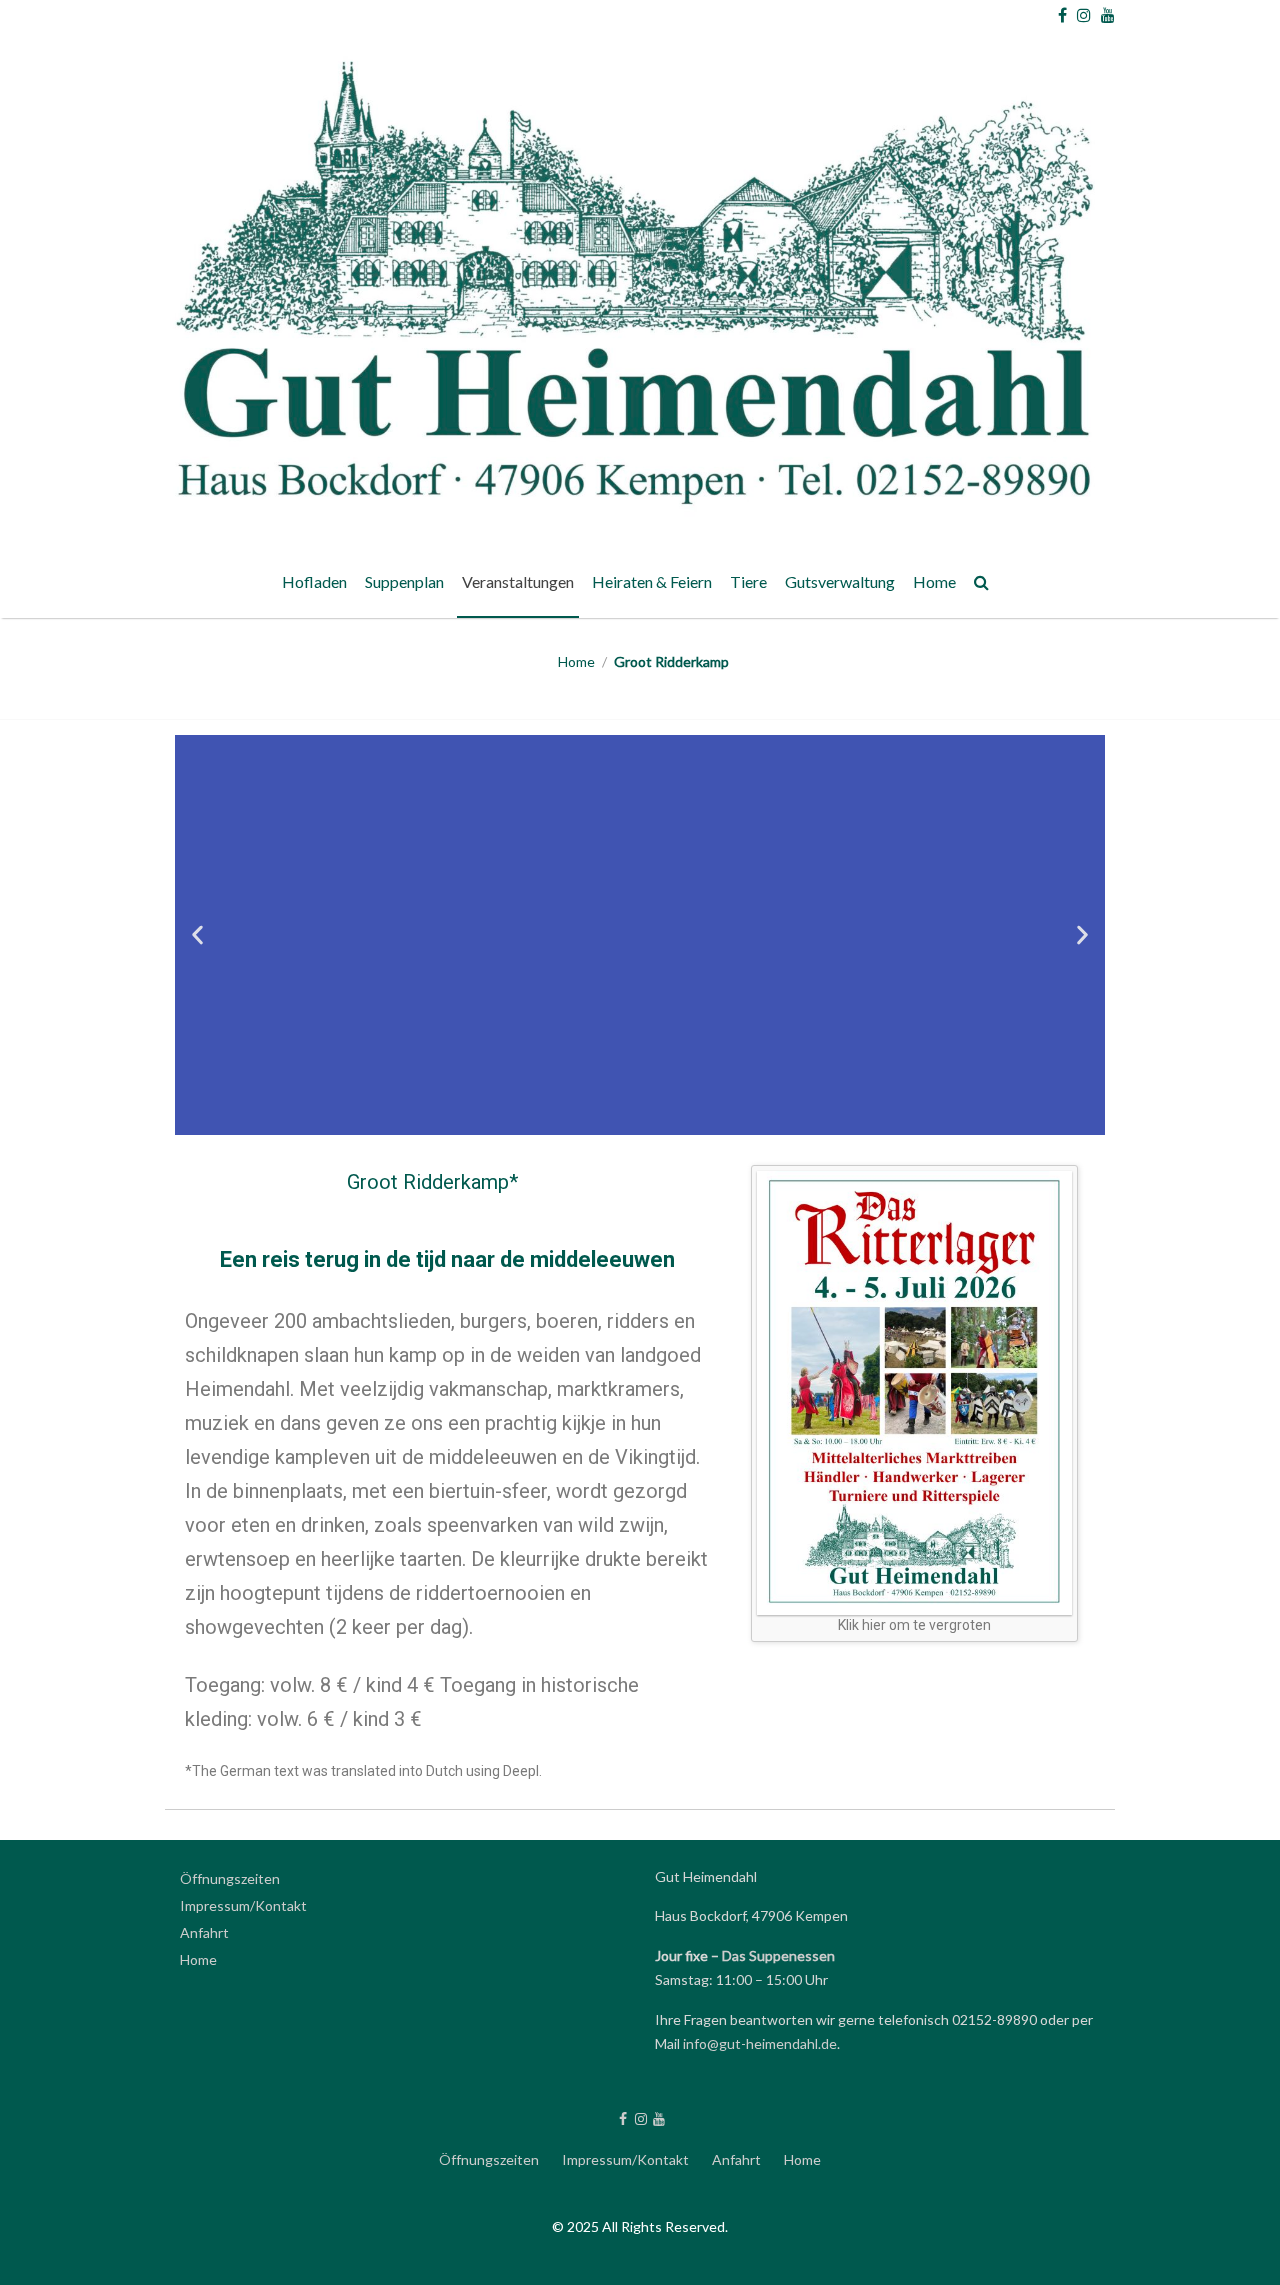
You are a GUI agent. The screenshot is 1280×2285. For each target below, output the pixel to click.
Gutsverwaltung (840, 581)
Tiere (748, 581)
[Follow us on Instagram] (1084, 15)
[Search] (982, 585)
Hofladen (314, 581)
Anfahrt (204, 1932)
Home (934, 581)
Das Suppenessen (778, 1955)
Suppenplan (404, 581)
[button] (197, 934)
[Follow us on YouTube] (1108, 15)
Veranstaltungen (518, 581)
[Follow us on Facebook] (1062, 15)
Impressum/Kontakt (243, 1905)
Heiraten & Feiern (652, 581)
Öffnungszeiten (230, 1878)
